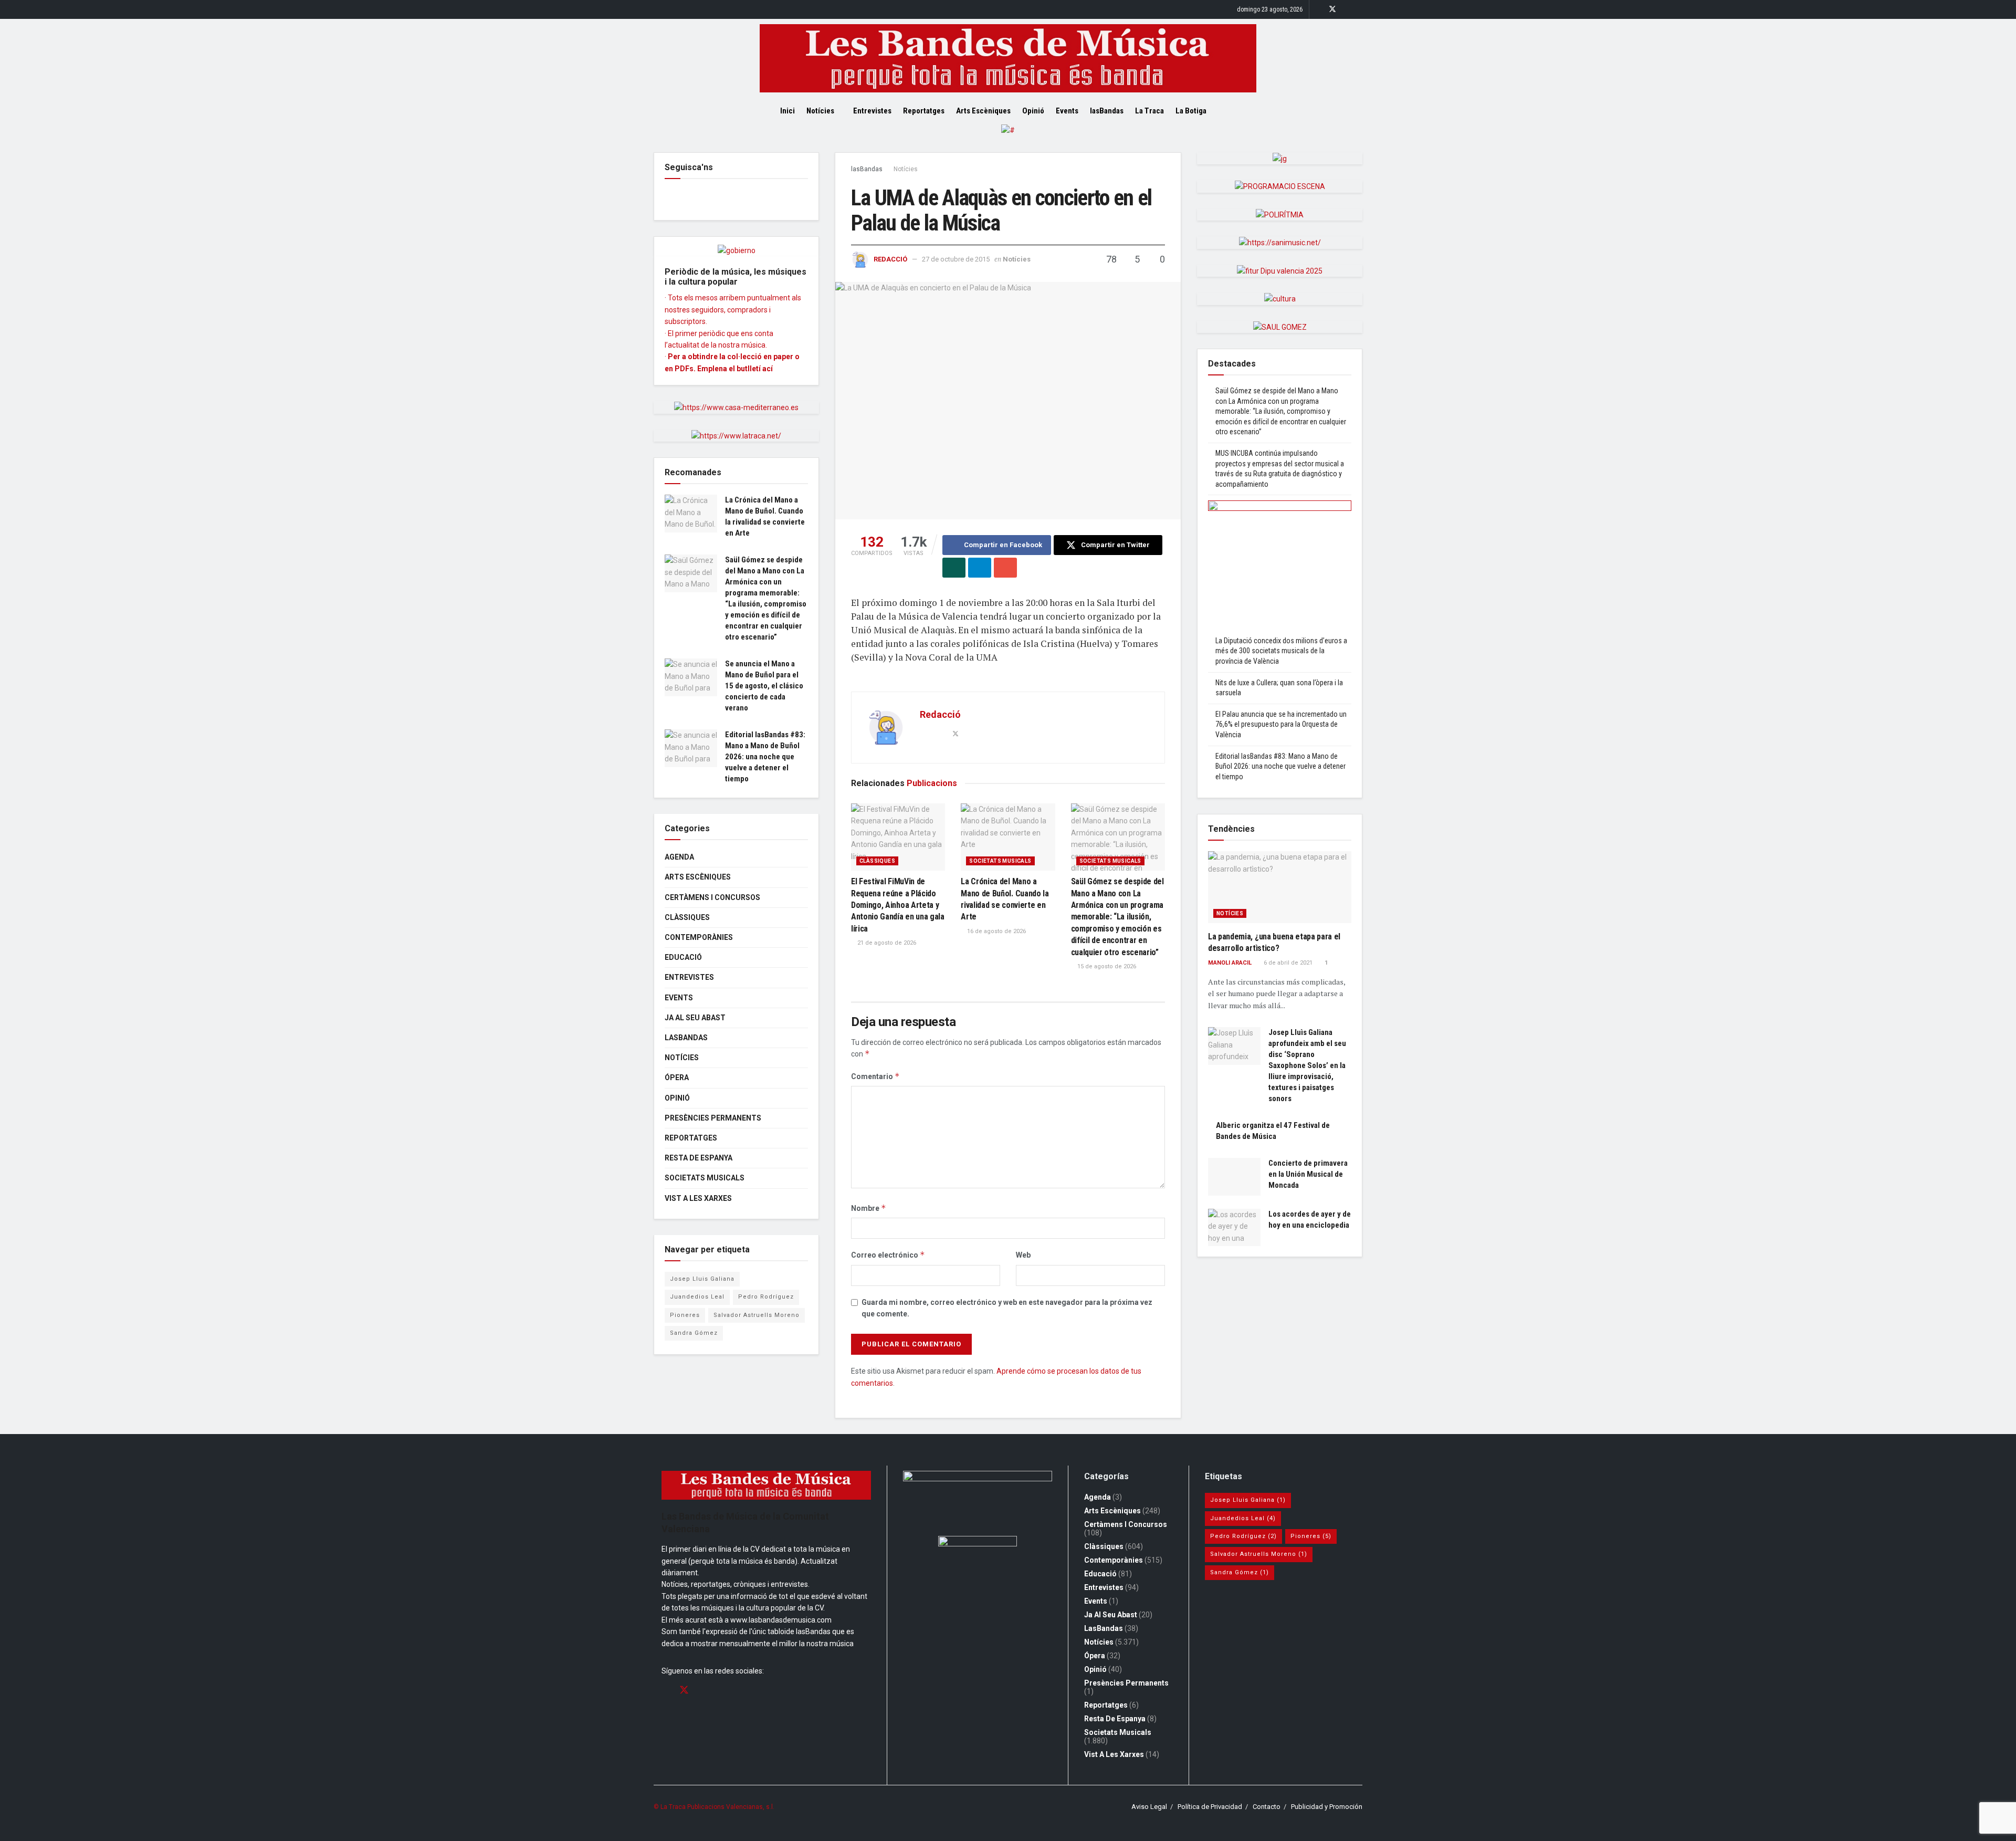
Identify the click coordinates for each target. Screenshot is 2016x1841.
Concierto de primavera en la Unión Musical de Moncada (1308, 1174)
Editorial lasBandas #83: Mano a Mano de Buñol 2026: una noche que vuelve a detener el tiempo (765, 757)
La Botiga (1191, 111)
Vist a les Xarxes (698, 1198)
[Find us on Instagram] (1346, 9)
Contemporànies (699, 937)
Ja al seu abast (695, 1018)
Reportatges (924, 111)
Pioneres (685, 1315)
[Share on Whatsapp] (954, 568)
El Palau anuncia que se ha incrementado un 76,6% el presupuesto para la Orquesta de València (1281, 724)
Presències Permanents (713, 1118)
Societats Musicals (1000, 861)
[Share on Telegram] (980, 568)
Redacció (890, 259)
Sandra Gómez (694, 1333)
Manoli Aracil (1230, 963)
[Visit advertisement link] (1008, 138)
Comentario (875, 1076)
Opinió (1033, 111)
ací (768, 369)
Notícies (820, 111)
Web (1023, 1255)
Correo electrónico (888, 1255)
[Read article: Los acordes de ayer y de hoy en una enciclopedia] (1234, 1228)
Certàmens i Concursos (712, 897)
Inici (787, 111)
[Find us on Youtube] (1359, 9)
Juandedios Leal (697, 1297)
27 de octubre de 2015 (956, 259)
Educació (683, 957)
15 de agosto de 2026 (1106, 966)
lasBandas (1107, 111)
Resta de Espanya (699, 1158)
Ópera (677, 1078)
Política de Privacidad (1210, 1807)
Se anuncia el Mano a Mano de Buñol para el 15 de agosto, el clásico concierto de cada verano (764, 686)
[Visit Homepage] (1008, 58)
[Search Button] (1232, 111)
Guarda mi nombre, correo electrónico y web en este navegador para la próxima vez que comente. (1007, 1308)
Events (1067, 111)
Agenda (679, 857)
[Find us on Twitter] (1332, 9)
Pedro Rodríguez (766, 1297)
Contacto (1267, 1807)
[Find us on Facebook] (1319, 9)
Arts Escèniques (983, 111)
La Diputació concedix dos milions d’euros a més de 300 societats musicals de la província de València (1281, 651)
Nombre (869, 1208)
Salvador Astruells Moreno (757, 1315)
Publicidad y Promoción (1327, 1807)
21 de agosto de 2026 (886, 943)
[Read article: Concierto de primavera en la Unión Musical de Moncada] (1234, 1177)
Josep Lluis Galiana (702, 1279)
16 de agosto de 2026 (996, 931)
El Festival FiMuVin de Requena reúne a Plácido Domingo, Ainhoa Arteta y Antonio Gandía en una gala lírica (898, 905)
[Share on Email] (1005, 568)
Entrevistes (872, 111)
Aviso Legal (1149, 1807)
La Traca (1149, 111)
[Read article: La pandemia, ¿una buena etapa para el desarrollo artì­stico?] (1280, 887)
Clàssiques (877, 861)
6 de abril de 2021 (1287, 963)
